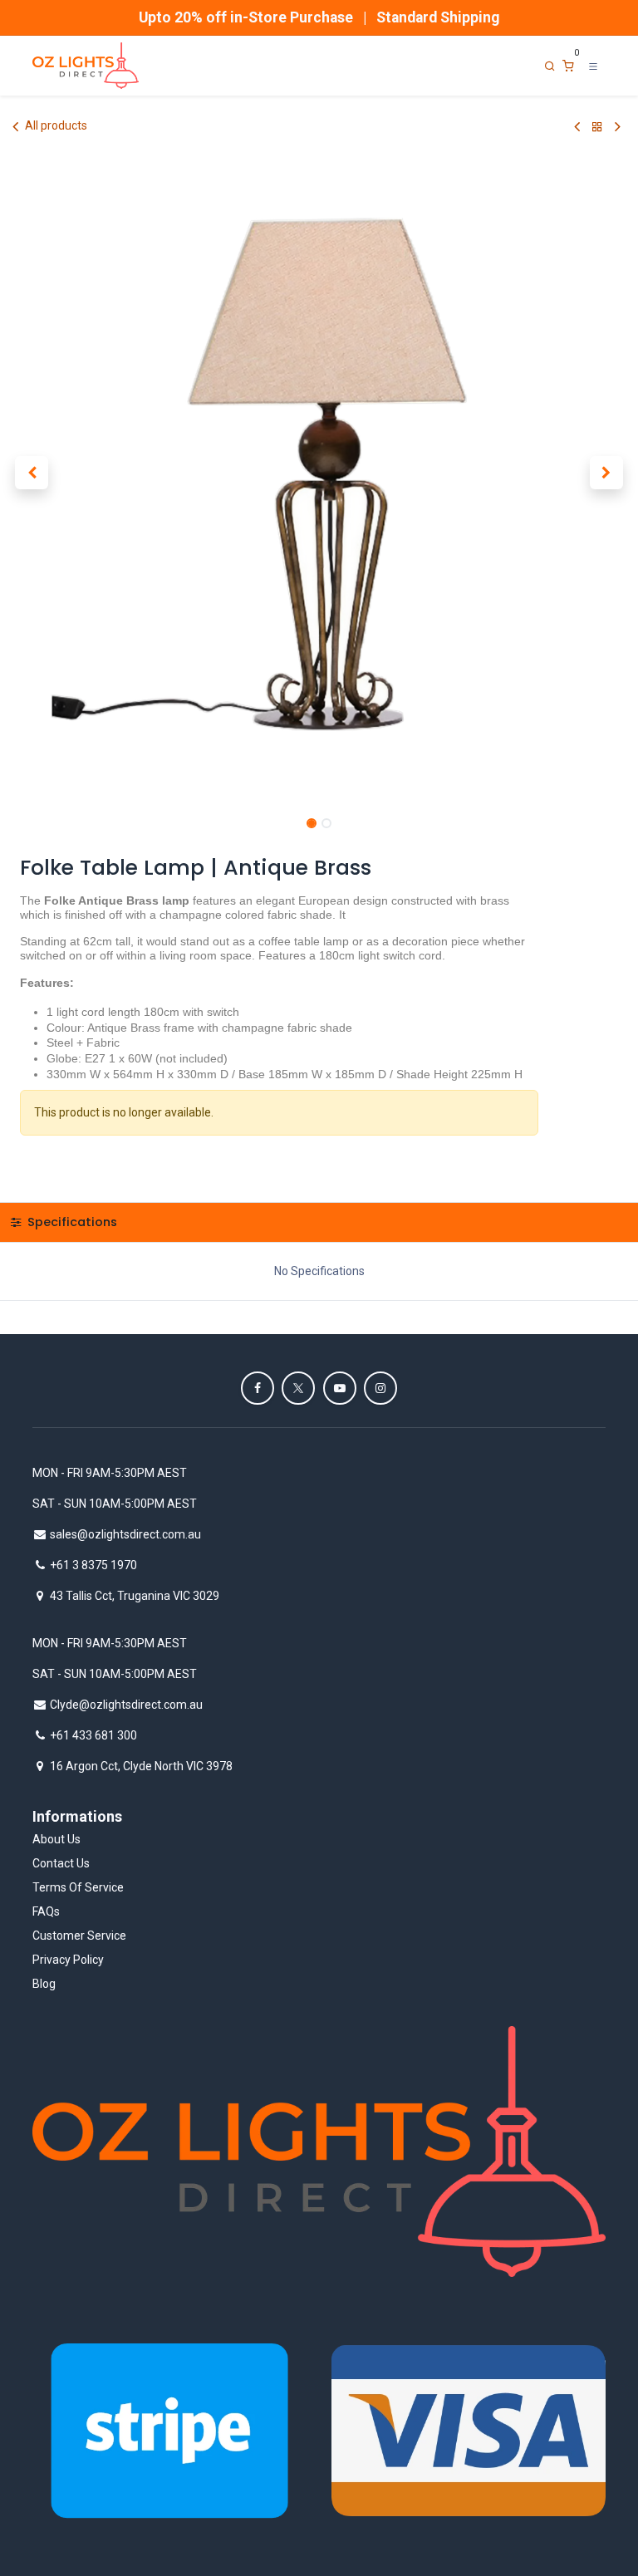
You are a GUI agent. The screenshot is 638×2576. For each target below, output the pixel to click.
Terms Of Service (78, 1887)
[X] (298, 1388)
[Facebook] (258, 1388)
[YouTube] (340, 1388)
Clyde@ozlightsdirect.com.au (126, 1705)
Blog (44, 1984)
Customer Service (79, 1936)
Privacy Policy (68, 1960)
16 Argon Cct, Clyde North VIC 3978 (141, 1766)
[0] (568, 66)
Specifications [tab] (71, 1222)
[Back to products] (597, 127)
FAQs (46, 1911)
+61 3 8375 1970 (93, 1565)
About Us (56, 1839)
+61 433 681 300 (93, 1735)
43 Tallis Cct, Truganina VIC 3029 (135, 1596)
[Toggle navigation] (593, 66)
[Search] (550, 66)
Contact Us (61, 1863)
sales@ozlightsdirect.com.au (125, 1534)
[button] (32, 473)
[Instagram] (380, 1388)
